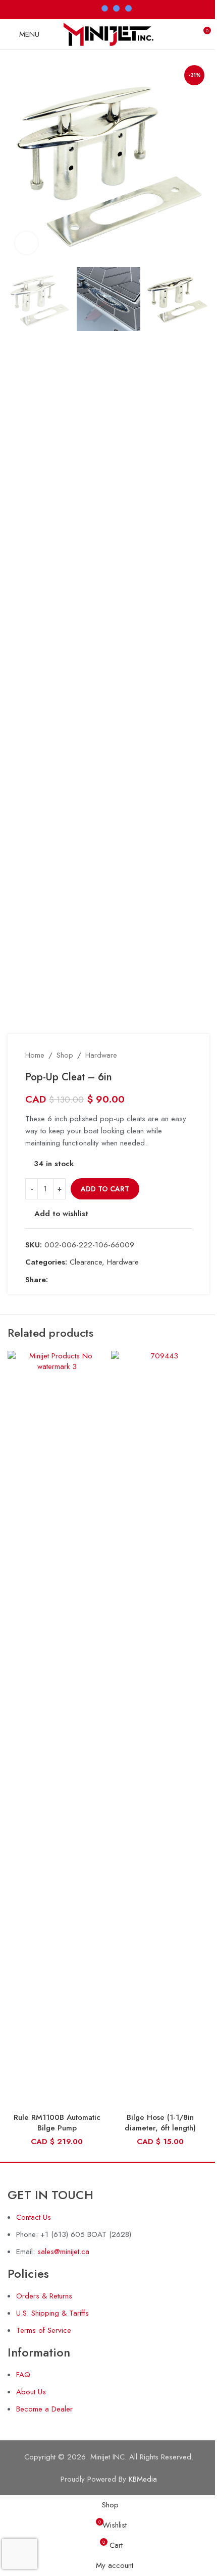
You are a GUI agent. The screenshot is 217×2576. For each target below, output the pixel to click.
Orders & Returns (44, 2296)
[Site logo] (109, 33)
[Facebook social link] (55, 9)
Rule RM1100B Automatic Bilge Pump (57, 2123)
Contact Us (34, 2217)
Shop (65, 1055)
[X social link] (66, 1280)
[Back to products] (174, 1055)
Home (35, 1055)
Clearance (86, 1262)
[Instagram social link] (68, 9)
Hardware (101, 1055)
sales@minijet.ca (63, 2252)
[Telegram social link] (102, 1280)
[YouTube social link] (81, 9)
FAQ (23, 2375)
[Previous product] (161, 1055)
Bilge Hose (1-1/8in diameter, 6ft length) (160, 2123)
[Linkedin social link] (90, 1280)
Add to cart (105, 1189)
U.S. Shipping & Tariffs (52, 2313)
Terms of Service (44, 2330)
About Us (31, 2392)
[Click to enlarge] (26, 243)
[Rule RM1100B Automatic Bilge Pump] (57, 1729)
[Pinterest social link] (78, 1280)
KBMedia (143, 2479)
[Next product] (186, 1055)
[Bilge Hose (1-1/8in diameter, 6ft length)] (160, 1729)
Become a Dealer (44, 2409)
